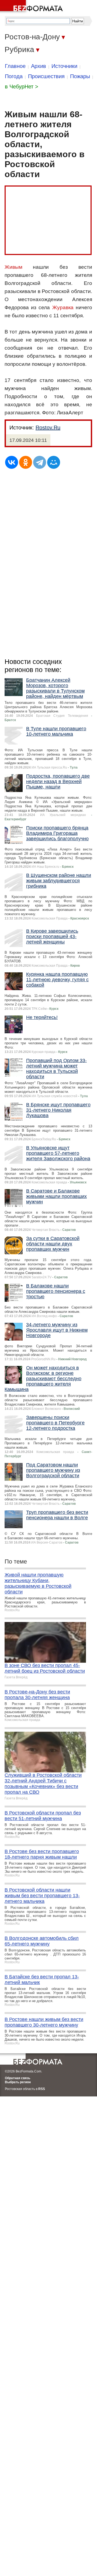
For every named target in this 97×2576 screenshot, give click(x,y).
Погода (14, 76)
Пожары (80, 76)
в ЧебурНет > (22, 87)
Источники (64, 66)
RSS (42, 2089)
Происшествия (46, 76)
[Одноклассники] (26, 462)
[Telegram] (40, 462)
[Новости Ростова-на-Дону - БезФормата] (32, 7)
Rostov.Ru (48, 428)
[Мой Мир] (54, 462)
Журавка (63, 307)
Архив (39, 66)
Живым (13, 267)
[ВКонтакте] (12, 462)
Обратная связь (18, 2078)
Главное (15, 66)
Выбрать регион (18, 2082)
